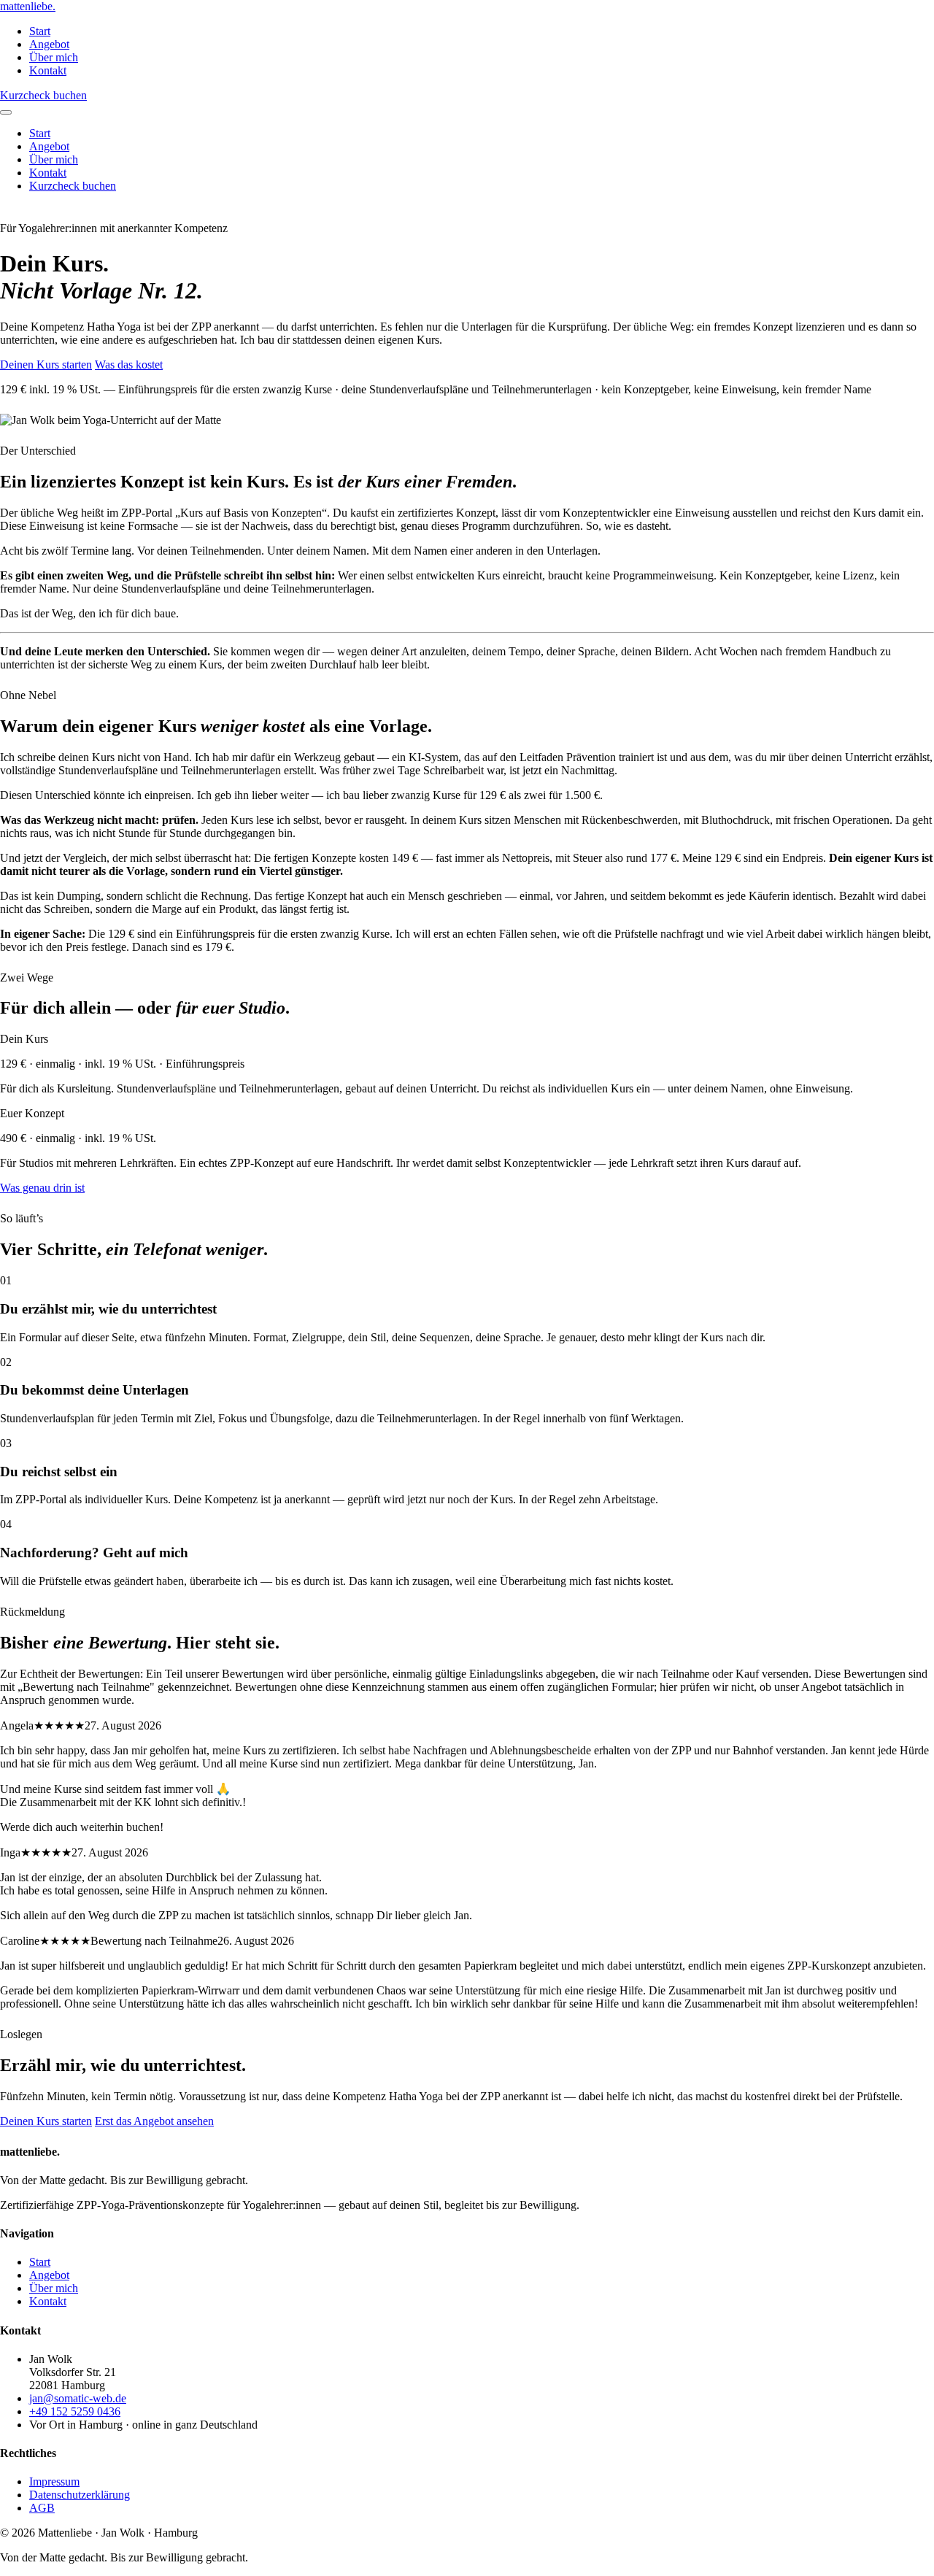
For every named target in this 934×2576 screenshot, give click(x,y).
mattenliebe (28, 6)
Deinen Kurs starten (46, 365)
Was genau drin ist (42, 1188)
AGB (42, 2508)
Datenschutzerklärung (80, 2495)
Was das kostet (129, 365)
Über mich (54, 57)
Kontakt (48, 70)
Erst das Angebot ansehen (154, 2121)
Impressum (54, 2481)
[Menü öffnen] (6, 112)
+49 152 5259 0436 (75, 2411)
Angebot (49, 44)
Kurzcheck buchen (43, 95)
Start (40, 31)
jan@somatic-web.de (78, 2398)
